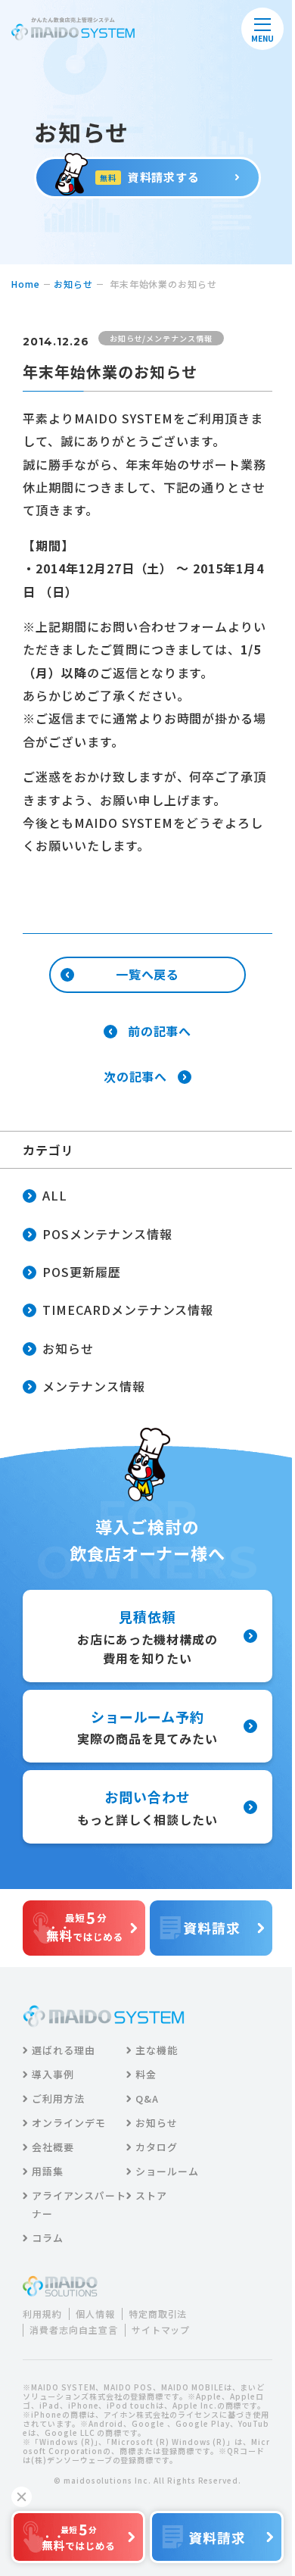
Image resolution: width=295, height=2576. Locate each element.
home (26, 284)
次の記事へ (136, 1077)
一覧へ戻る (148, 974)
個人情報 (95, 2314)
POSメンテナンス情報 (107, 1234)
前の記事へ (160, 1032)
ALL (55, 1195)
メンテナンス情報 (94, 1386)
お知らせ (73, 284)
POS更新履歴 (82, 1272)
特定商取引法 (158, 2314)
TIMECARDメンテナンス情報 (128, 1310)
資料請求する (150, 177)
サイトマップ (161, 2330)
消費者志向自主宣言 (74, 2330)
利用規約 (42, 2314)
